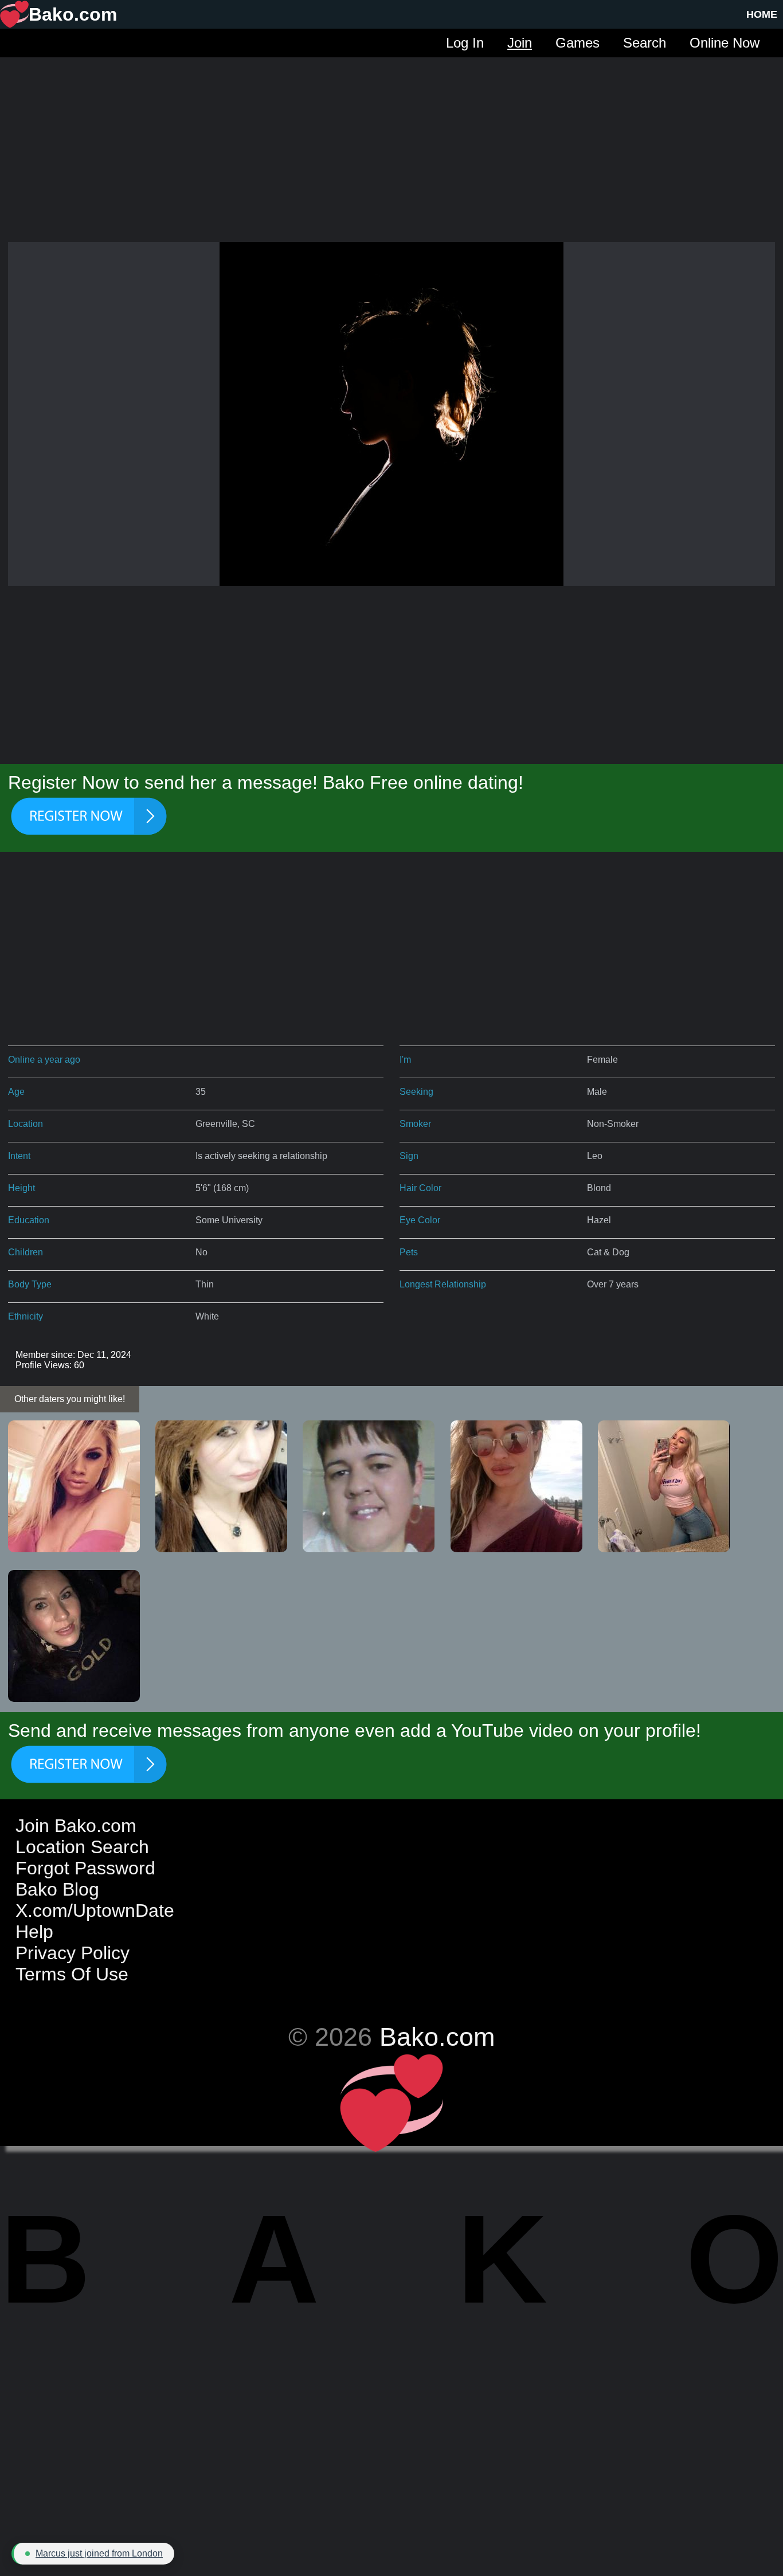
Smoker (415, 1124)
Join (520, 43)
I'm (405, 1060)
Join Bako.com (76, 1826)
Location (26, 1124)
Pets (409, 1252)
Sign (409, 1156)
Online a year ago (44, 1060)
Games (578, 43)
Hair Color (420, 1188)
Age (16, 1092)
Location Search (82, 1847)
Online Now (725, 43)
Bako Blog (57, 1889)
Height (21, 1188)
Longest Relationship (443, 1284)
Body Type (30, 1284)
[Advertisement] (391, 138)
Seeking (416, 1092)
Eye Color (420, 1220)
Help (34, 1932)
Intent (19, 1156)
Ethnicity (26, 1316)
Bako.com (437, 2037)
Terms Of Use (72, 1974)
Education (29, 1220)
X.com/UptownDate (95, 1911)
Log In (465, 43)
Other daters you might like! (70, 1399)
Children (26, 1252)
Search (645, 43)
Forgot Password (85, 1868)
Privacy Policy (73, 1953)
